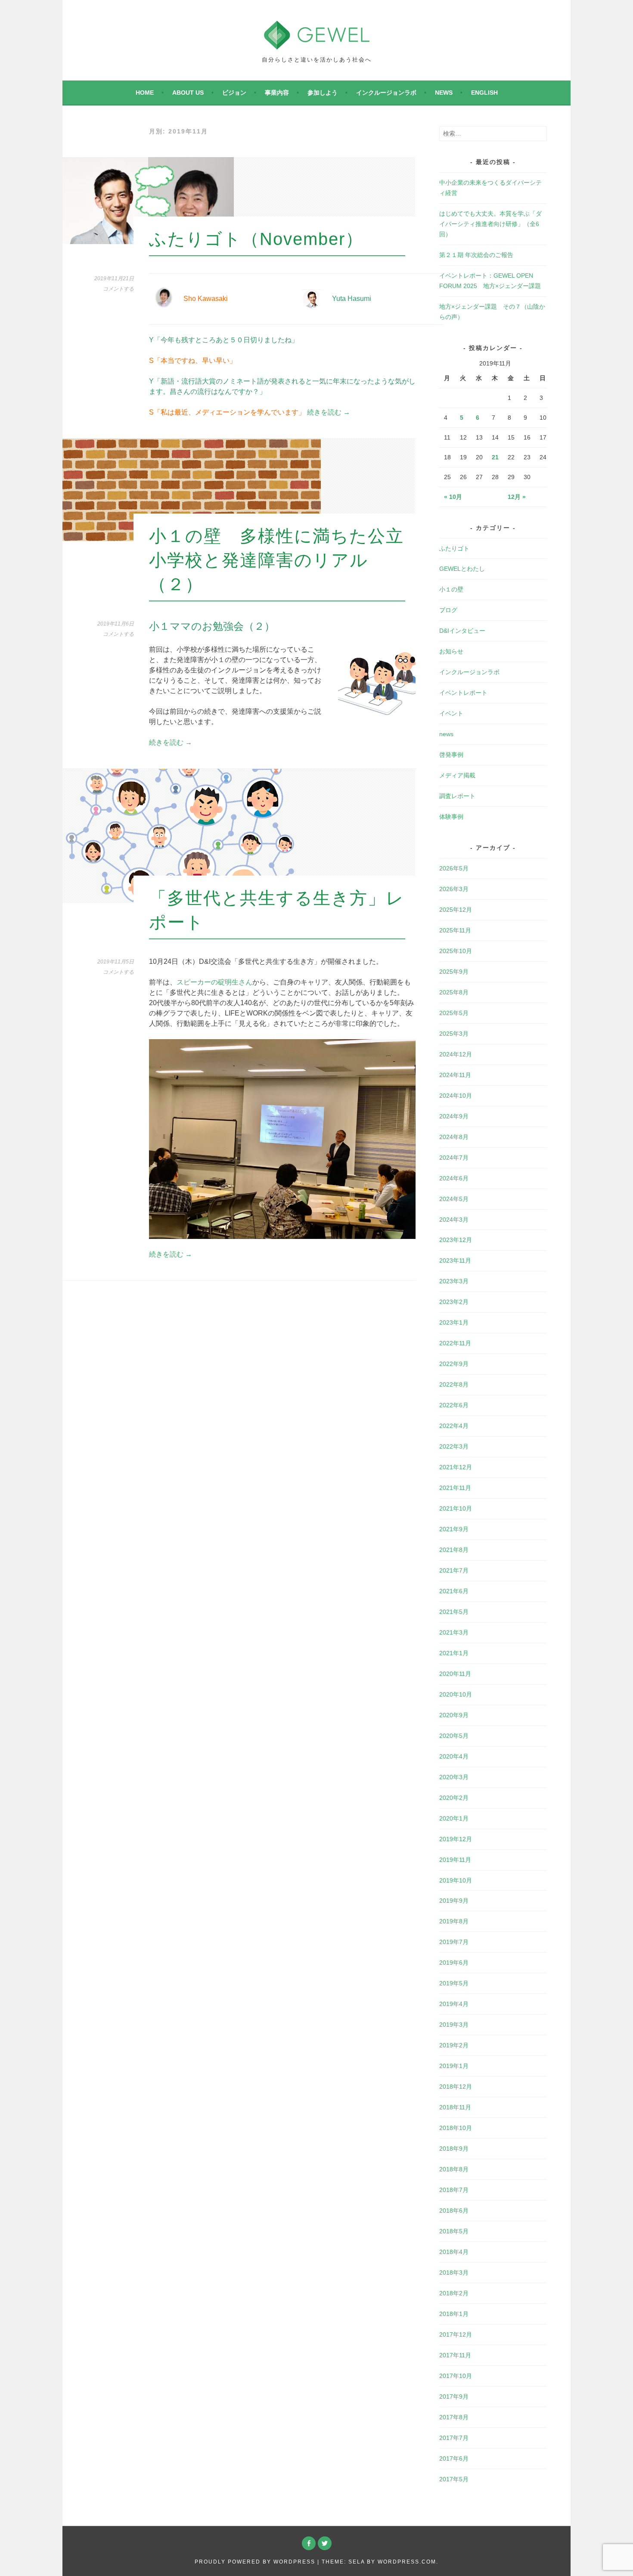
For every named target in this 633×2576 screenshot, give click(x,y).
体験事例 (451, 817)
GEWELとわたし (462, 569)
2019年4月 (454, 2004)
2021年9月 (454, 1529)
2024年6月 (454, 1178)
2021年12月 (456, 1467)
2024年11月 (455, 1075)
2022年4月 (454, 1426)
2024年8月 (454, 1137)
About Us (188, 93)
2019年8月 (454, 1921)
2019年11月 (455, 1860)
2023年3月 (454, 1281)
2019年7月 (454, 1942)
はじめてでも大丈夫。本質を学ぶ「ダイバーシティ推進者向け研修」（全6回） (490, 224)
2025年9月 (454, 972)
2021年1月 (454, 1653)
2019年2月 (454, 2045)
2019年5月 (454, 1983)
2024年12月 (456, 1054)
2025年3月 (454, 1034)
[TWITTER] (325, 2543)
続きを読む (329, 412)
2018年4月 (454, 2252)
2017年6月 (454, 2458)
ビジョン (234, 93)
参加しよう (323, 93)
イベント (451, 713)
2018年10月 (456, 2128)
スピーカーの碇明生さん (214, 982)
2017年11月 (455, 2355)
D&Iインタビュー (462, 631)
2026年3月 (454, 889)
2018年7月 (454, 2190)
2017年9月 (454, 2396)
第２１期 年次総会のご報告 (476, 255)
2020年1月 (454, 1818)
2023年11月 (455, 1260)
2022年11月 (455, 1343)
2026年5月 (454, 868)
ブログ (448, 610)
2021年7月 (454, 1570)
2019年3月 (454, 2025)
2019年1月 (454, 2066)
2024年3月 (454, 1220)
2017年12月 (456, 2334)
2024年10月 (456, 1096)
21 (495, 457)
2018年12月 (456, 2087)
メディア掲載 (457, 775)
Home (145, 93)
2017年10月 (456, 2376)
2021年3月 (454, 1632)
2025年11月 (455, 930)
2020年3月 (454, 1777)
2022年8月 (454, 1384)
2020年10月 (456, 1694)
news (444, 93)
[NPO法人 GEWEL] (317, 44)
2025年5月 (454, 1013)
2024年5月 (454, 1199)
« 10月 (453, 497)
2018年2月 (454, 2293)
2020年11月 (455, 1674)
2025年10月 (456, 951)
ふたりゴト (454, 548)
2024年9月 (454, 1116)
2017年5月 (454, 2479)
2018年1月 (454, 2314)
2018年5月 (454, 2231)
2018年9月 (454, 2149)
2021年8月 (454, 1550)
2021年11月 (455, 1488)
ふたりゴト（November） (256, 239)
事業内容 (277, 93)
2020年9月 (454, 1715)
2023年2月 (454, 1302)
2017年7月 (454, 2438)
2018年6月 (454, 2211)
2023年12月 (456, 1240)
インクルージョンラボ (386, 93)
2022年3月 (454, 1446)
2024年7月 (454, 1158)
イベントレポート (463, 693)
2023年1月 (454, 1322)
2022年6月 (454, 1405)
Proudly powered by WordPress (255, 2562)
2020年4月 (454, 1756)
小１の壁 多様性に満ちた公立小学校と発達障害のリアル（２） (276, 560)
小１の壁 (451, 589)
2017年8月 (454, 2417)
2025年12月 (456, 910)
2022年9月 (454, 1364)
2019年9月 (454, 1901)
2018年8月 (454, 2169)
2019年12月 (456, 1839)
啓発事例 (451, 755)
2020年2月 (454, 1798)
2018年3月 (454, 2273)
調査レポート (457, 796)
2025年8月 (454, 992)
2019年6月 (454, 1963)
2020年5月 (454, 1736)
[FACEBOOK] (309, 2543)
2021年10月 (456, 1508)
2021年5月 (454, 1612)
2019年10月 (456, 1880)
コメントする (118, 289)
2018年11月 (455, 2107)
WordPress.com (407, 2562)
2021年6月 (454, 1591)
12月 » (517, 497)
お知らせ (451, 651)
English (484, 93)
